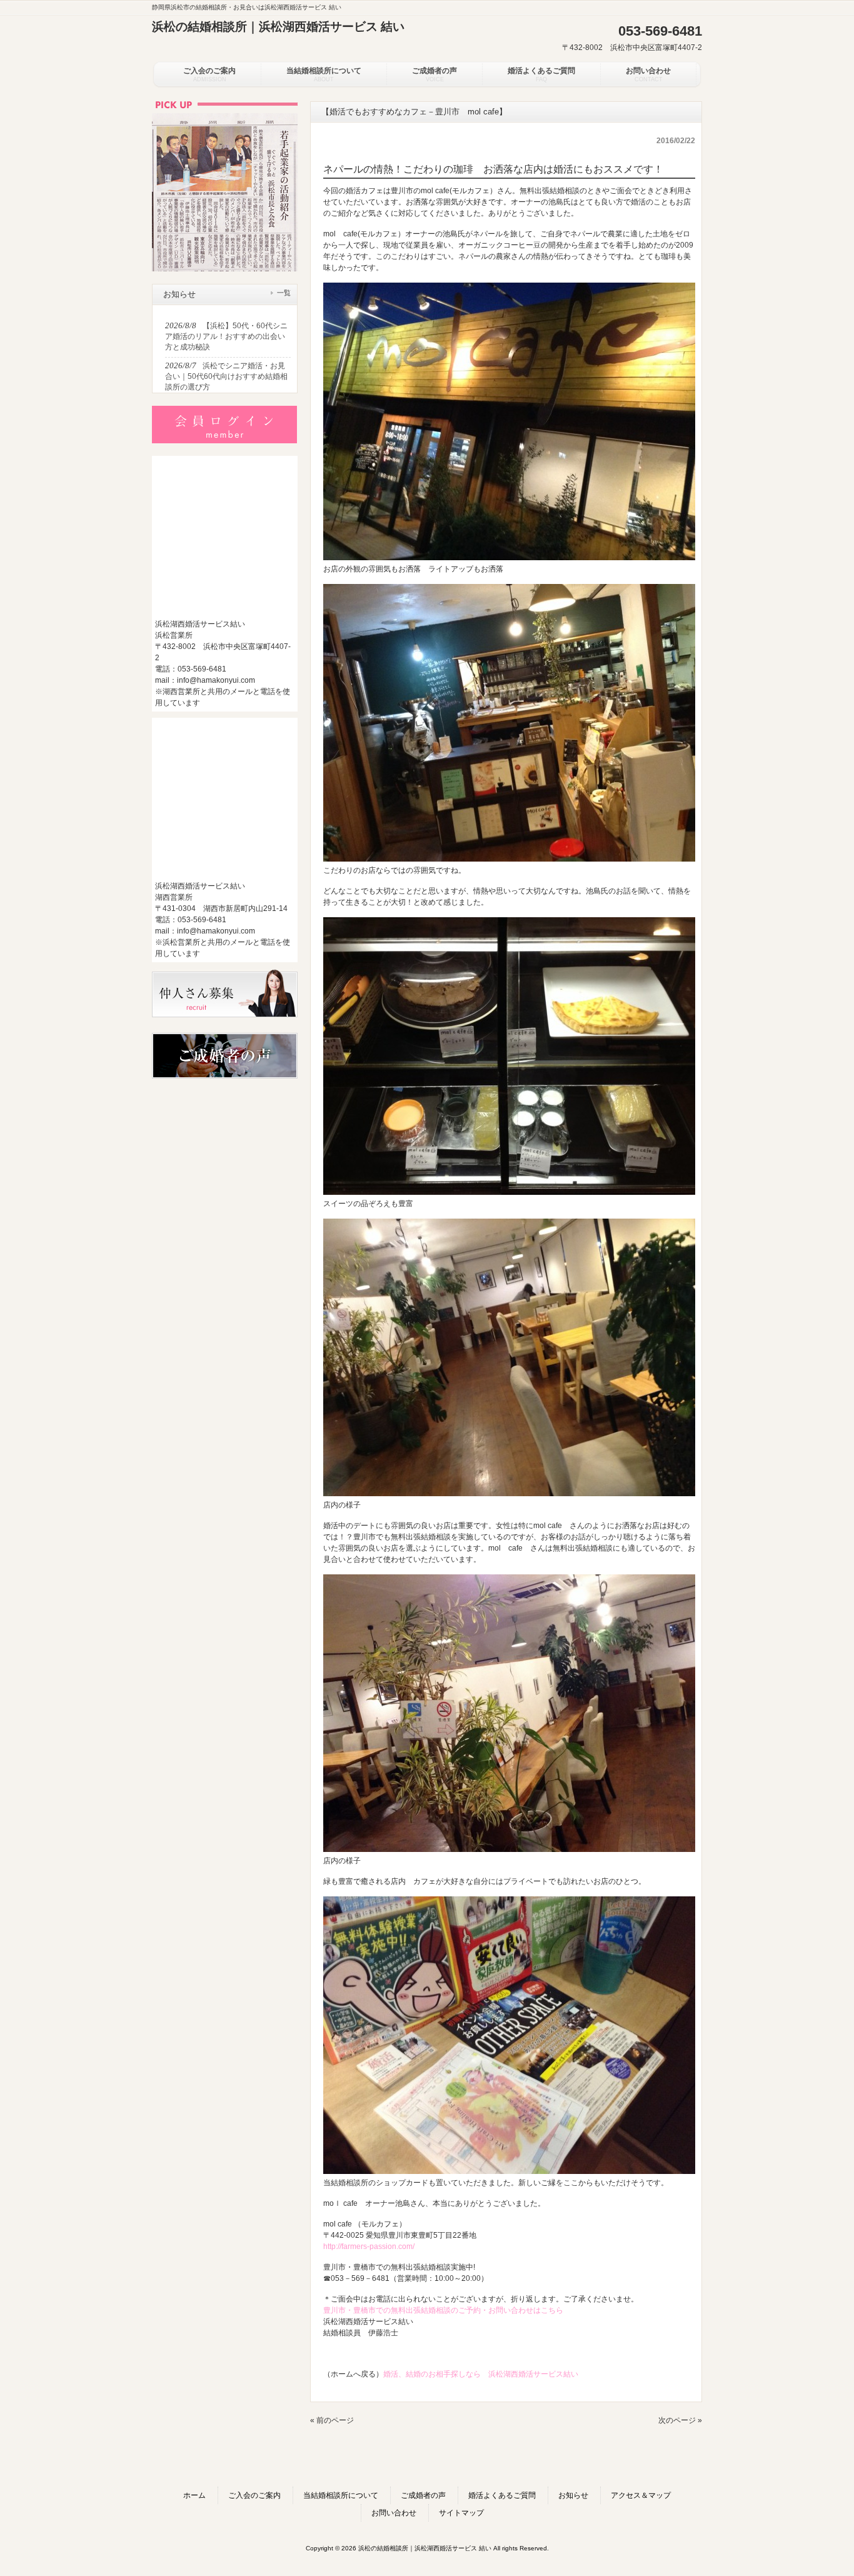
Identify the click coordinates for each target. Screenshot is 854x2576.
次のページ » (680, 2420)
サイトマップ (461, 2513)
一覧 (284, 293)
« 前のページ (332, 2420)
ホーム (194, 2495)
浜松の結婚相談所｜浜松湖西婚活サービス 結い (278, 27)
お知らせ (573, 2495)
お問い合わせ (394, 2513)
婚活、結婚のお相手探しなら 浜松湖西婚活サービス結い (481, 2374)
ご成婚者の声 (423, 2495)
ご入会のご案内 (254, 2495)
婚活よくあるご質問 (502, 2495)
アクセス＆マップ (641, 2495)
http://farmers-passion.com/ (369, 2246)
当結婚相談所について (341, 2495)
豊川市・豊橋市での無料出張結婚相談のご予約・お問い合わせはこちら (443, 2310)
